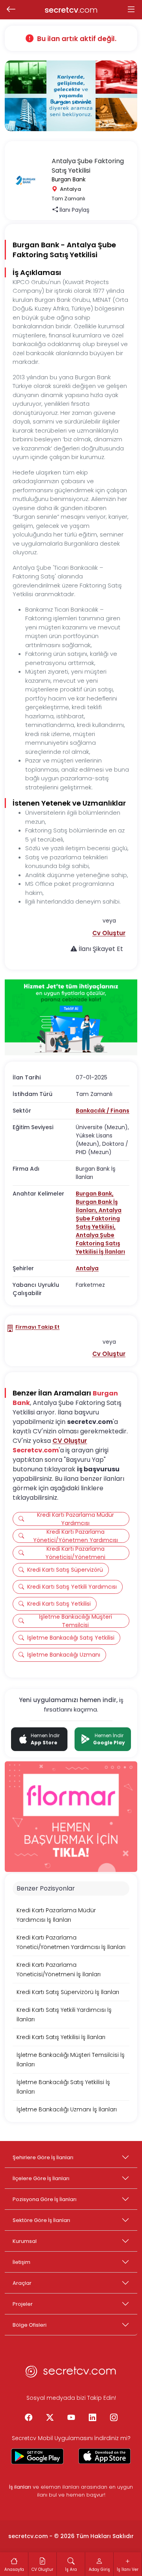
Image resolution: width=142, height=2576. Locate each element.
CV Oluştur (70, 1441)
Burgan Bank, (95, 1194)
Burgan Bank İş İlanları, (97, 1206)
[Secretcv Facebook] (28, 2418)
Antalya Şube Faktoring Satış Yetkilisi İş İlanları (100, 1243)
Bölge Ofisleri (30, 2325)
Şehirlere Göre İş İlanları (43, 2157)
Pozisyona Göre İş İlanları (45, 2199)
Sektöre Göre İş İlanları (41, 2220)
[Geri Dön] (11, 10)
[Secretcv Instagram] (114, 2418)
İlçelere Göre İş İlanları (41, 2178)
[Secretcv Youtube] (71, 2418)
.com (71, 10)
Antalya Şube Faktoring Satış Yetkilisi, (99, 1218)
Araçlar (22, 2283)
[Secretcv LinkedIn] (92, 2418)
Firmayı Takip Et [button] (37, 1327)
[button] (109, 933)
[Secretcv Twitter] (50, 2418)
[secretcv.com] (71, 2374)
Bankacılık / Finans (103, 1111)
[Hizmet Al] (71, 1017)
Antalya (87, 1268)
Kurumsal (25, 2241)
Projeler (23, 2304)
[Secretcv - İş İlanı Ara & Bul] (37, 2456)
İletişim (21, 2262)
